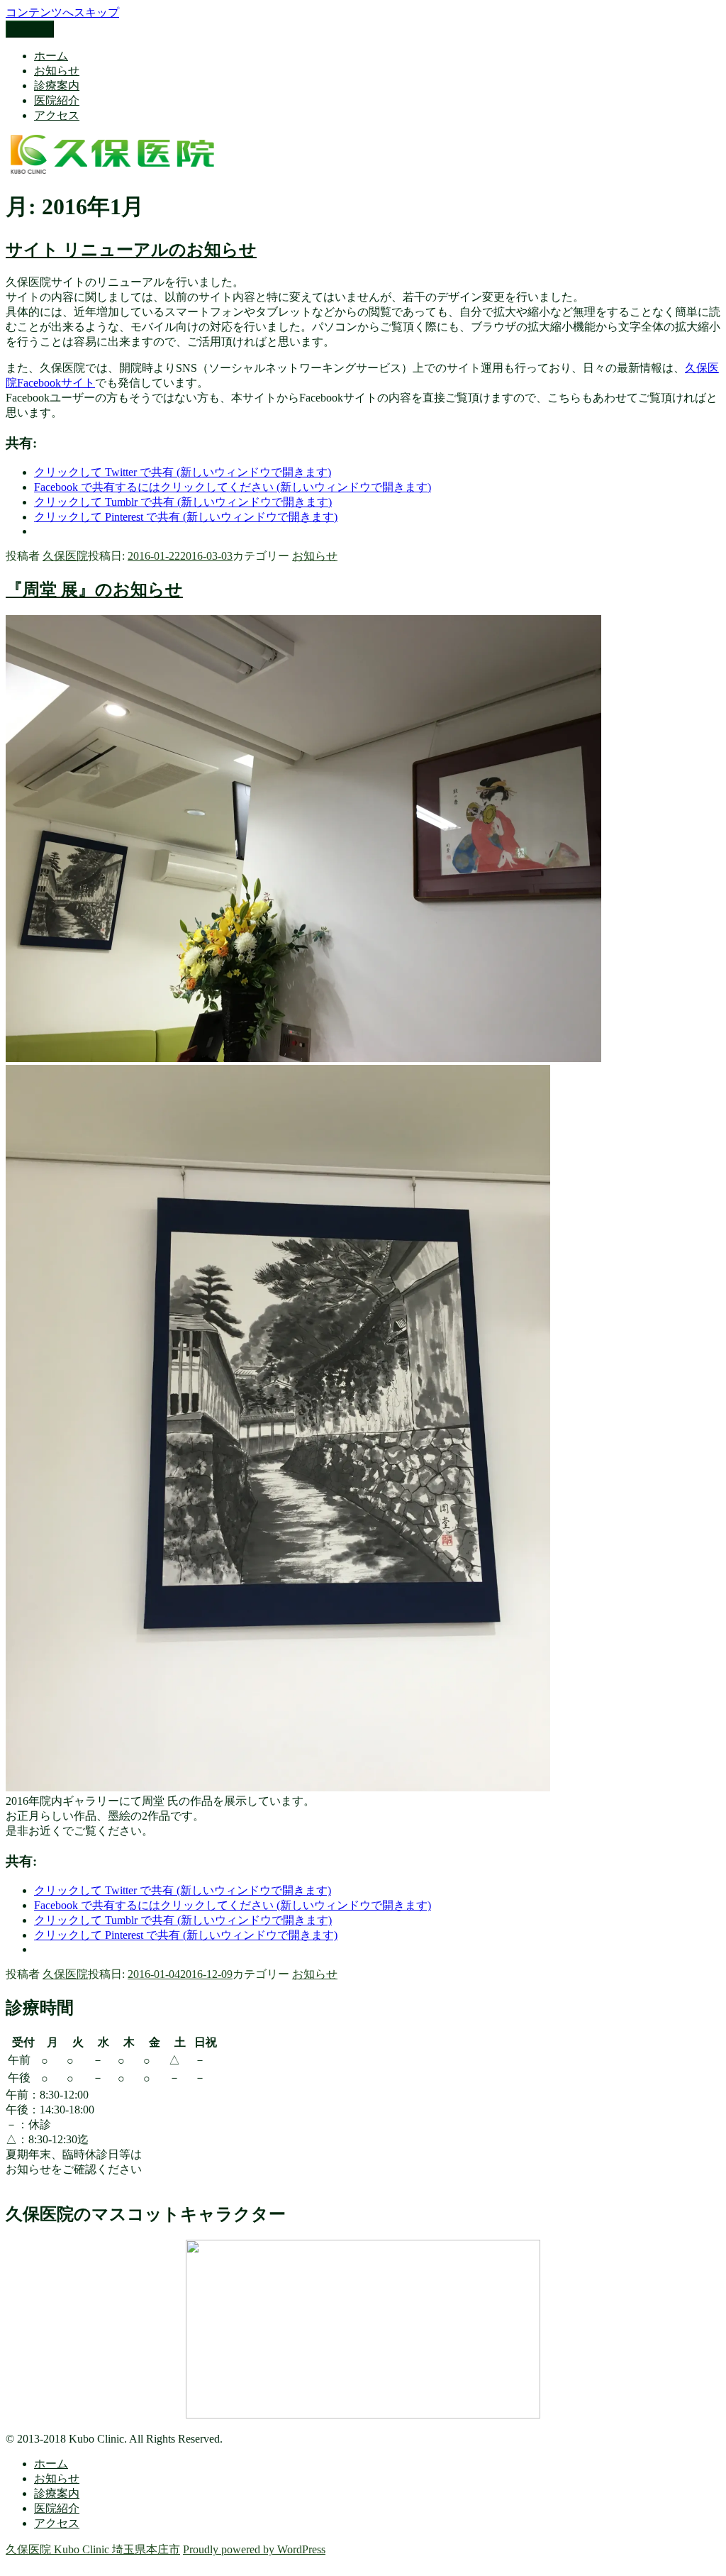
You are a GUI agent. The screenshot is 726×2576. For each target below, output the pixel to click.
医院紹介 (57, 100)
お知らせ (57, 71)
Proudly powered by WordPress (254, 2549)
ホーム (51, 56)
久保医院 (65, 556)
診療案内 (57, 85)
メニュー (30, 29)
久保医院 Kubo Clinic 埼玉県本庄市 (93, 2549)
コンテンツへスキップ (62, 12)
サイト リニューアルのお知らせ (131, 250)
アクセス (57, 115)
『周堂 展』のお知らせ (94, 590)
